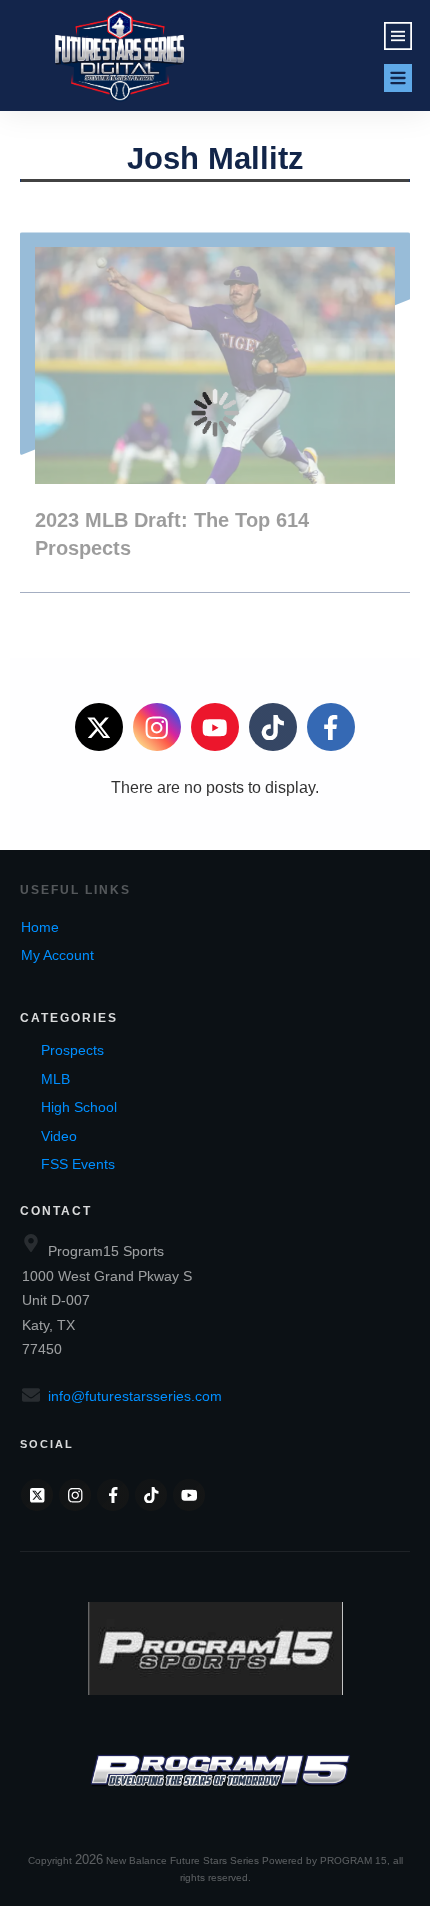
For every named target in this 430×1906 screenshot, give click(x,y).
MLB (55, 1079)
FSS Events (78, 1164)
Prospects (72, 1050)
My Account (57, 955)
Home (40, 927)
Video (59, 1136)
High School (79, 1107)
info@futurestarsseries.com (135, 1396)
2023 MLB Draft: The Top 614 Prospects (215, 412)
